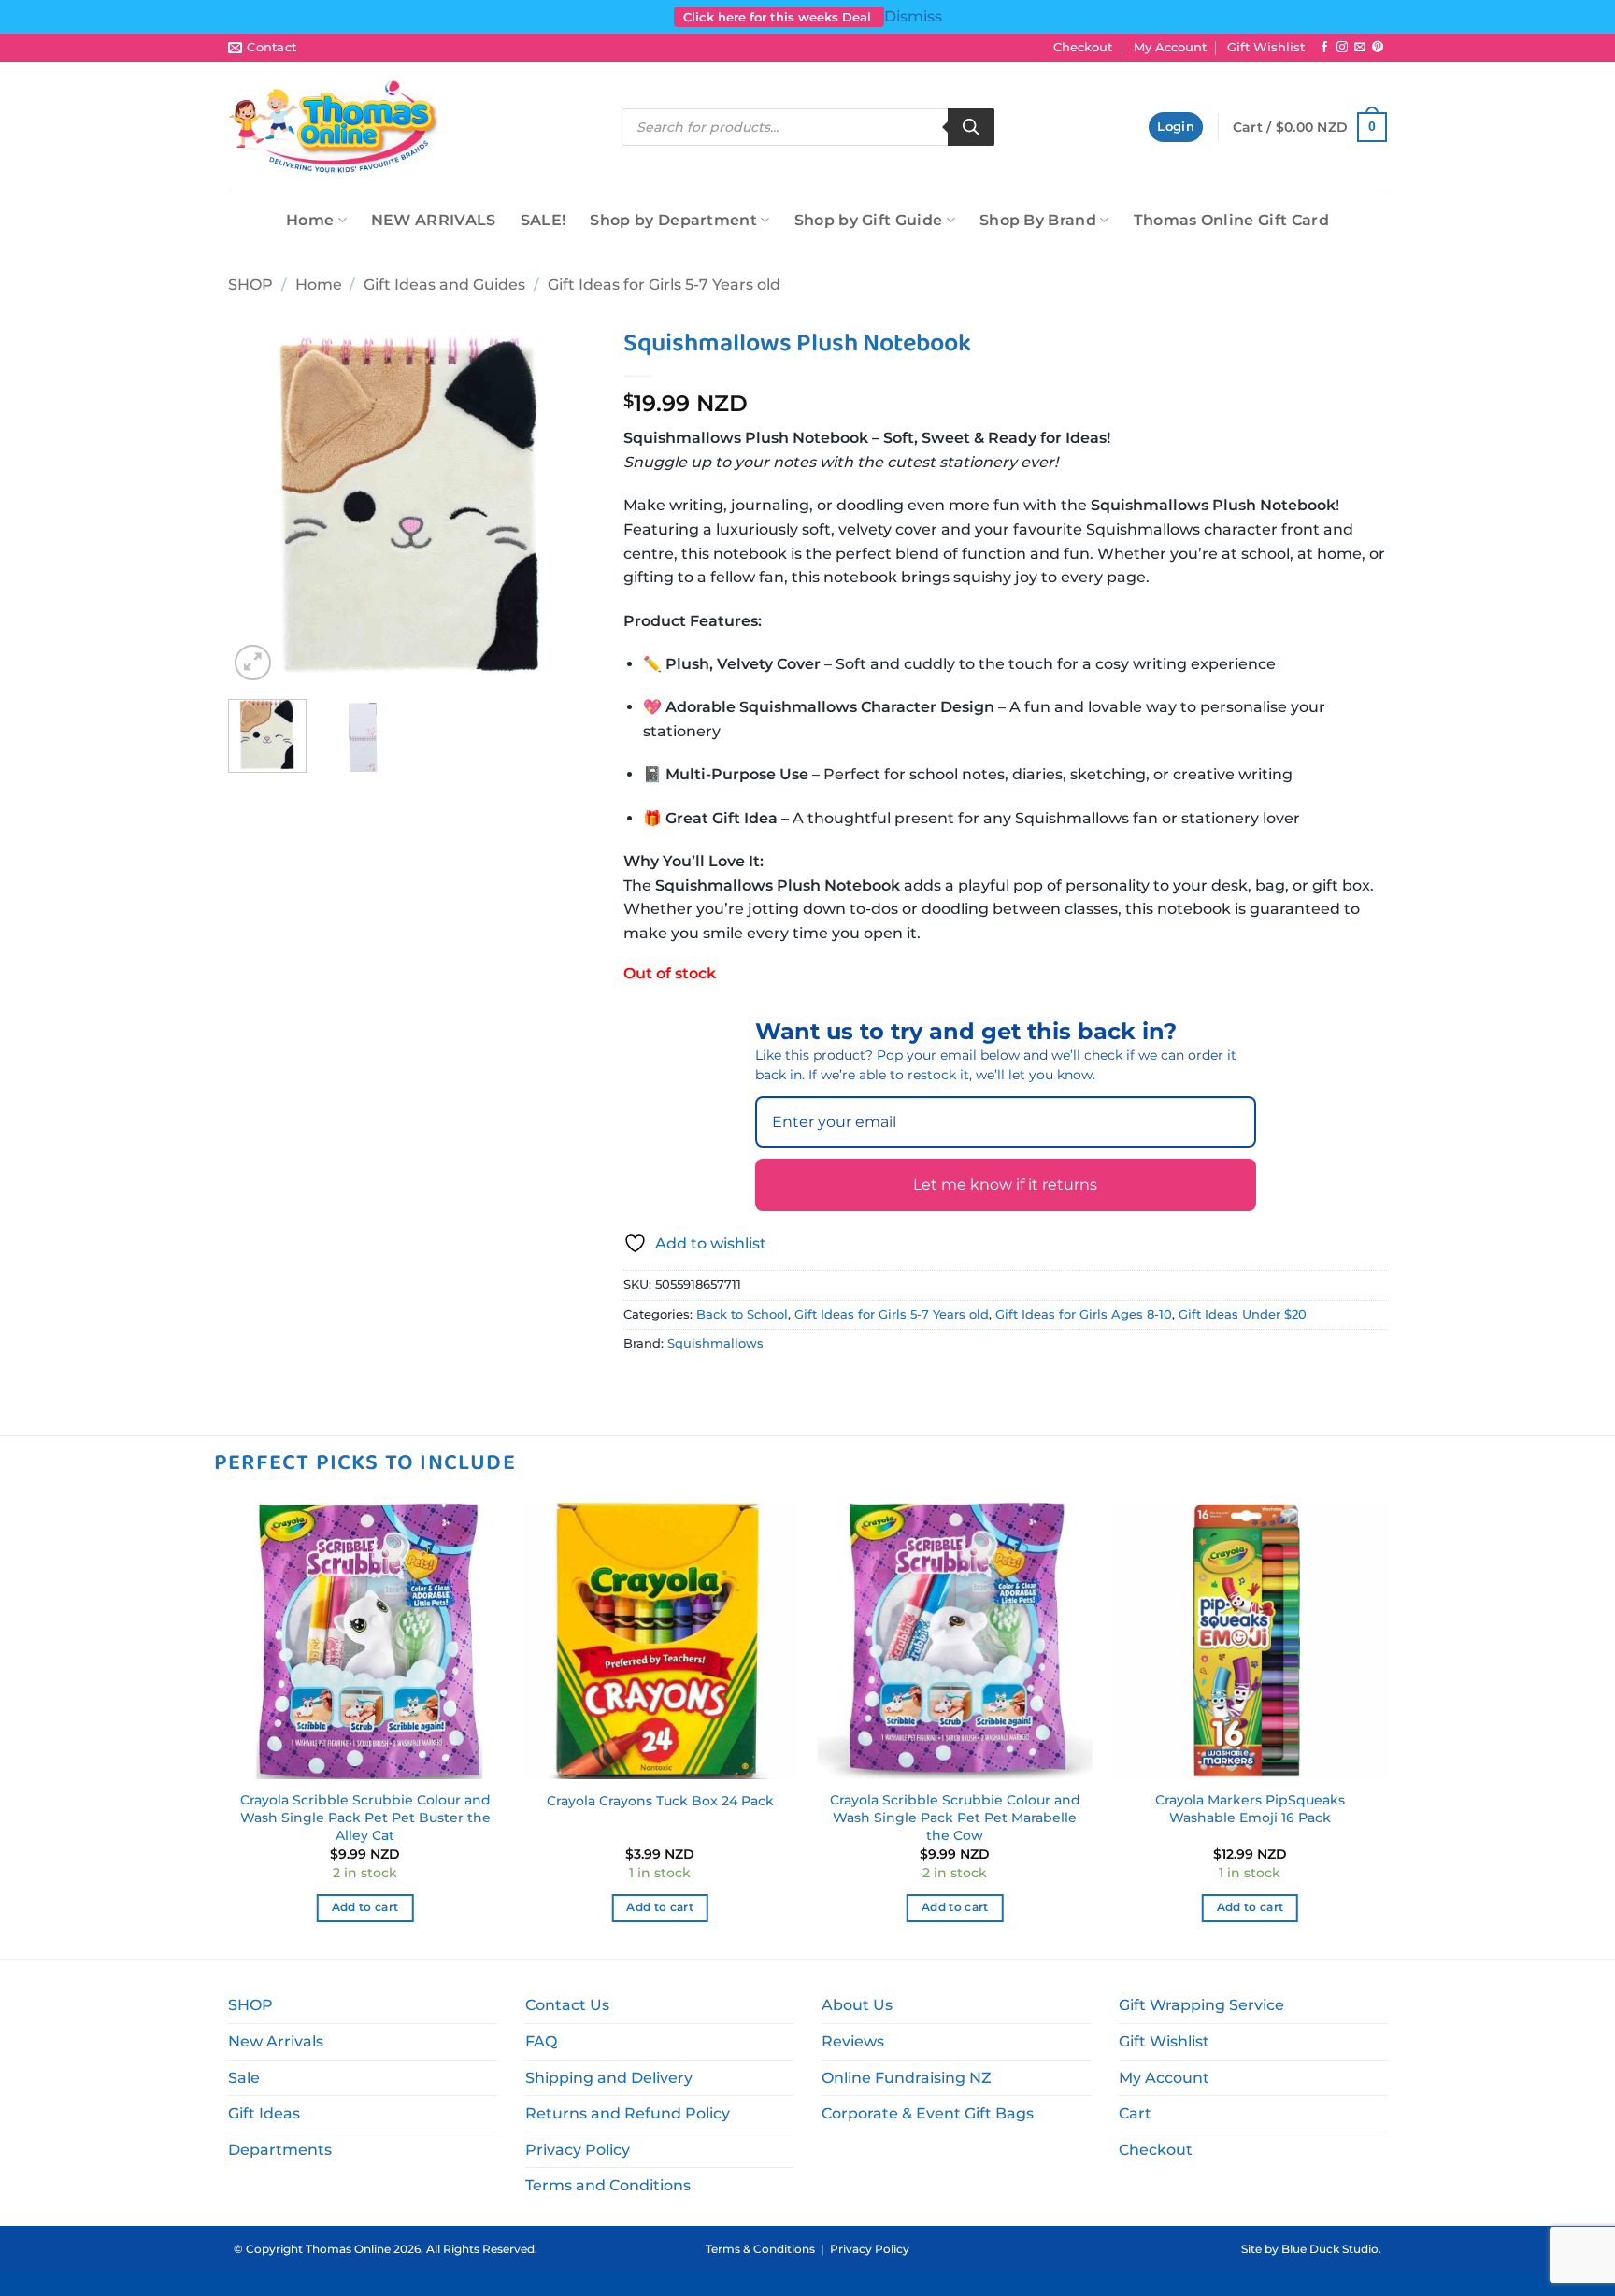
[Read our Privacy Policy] (766, 1244)
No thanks (644, 1399)
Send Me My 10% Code (644, 1312)
